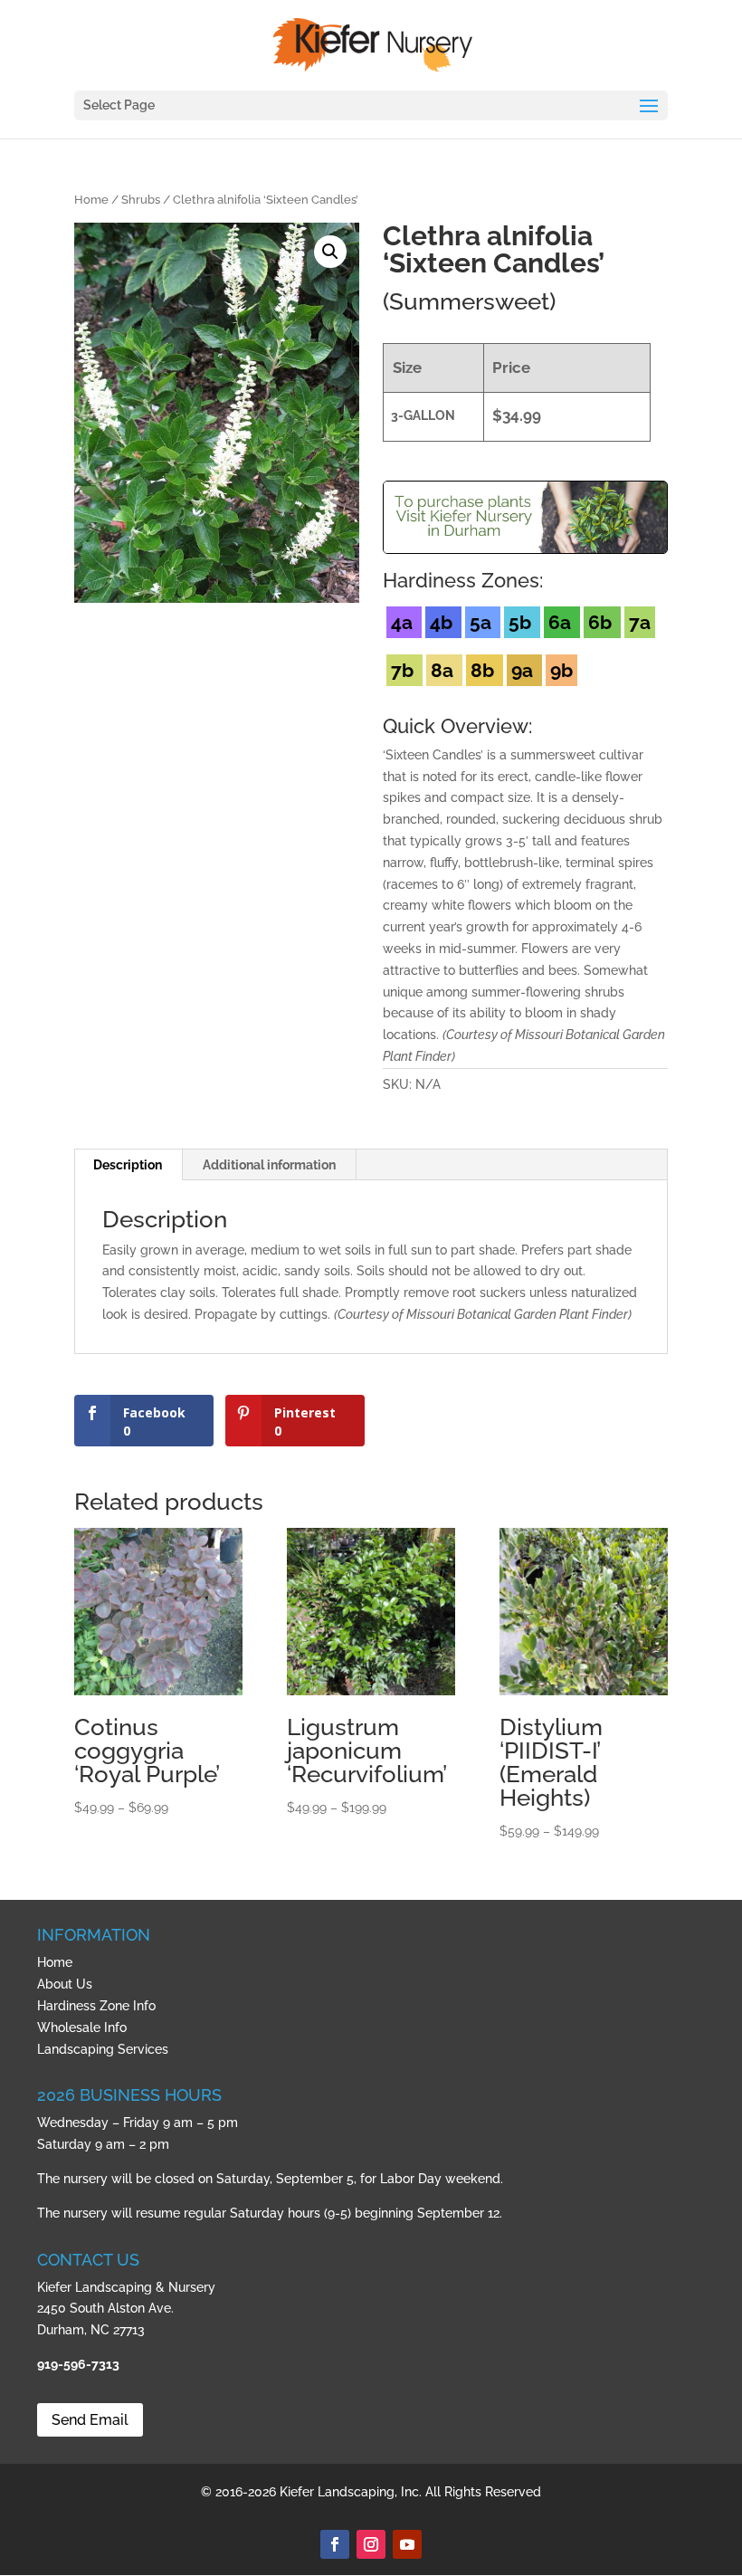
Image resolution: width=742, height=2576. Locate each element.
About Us (65, 1984)
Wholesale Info (82, 2027)
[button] (330, 252)
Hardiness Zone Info (96, 2006)
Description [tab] (128, 1165)
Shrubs (141, 200)
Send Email (90, 2420)
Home (91, 200)
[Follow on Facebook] (335, 2544)
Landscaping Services (103, 2049)
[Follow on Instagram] (371, 2544)
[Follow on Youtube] (407, 2544)
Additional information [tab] (269, 1165)
